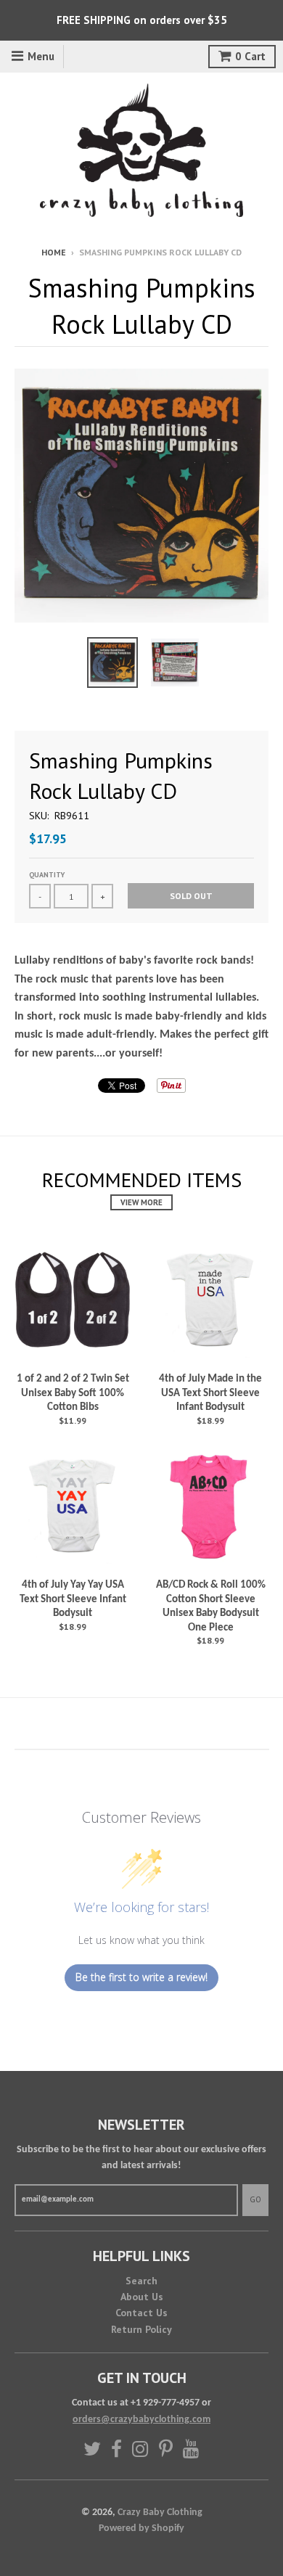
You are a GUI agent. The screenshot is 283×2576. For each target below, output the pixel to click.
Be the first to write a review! (141, 1977)
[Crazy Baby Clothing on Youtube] (191, 2449)
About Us (142, 2297)
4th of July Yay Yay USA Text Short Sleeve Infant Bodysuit (73, 1599)
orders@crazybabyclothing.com (141, 2420)
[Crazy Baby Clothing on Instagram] (140, 2449)
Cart (250, 56)
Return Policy (141, 2329)
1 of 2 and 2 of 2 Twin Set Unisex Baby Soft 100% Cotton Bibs (73, 1393)
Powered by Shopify (141, 2528)
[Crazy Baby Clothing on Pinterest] (166, 2449)
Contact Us (141, 2313)
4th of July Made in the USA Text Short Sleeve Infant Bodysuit (210, 1393)
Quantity (47, 875)
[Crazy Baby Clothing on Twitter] (92, 2449)
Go (255, 2199)
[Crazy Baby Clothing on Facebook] (116, 2449)
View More (141, 1202)
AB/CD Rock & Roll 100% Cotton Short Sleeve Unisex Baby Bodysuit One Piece (211, 1607)
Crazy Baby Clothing (160, 2513)
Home (54, 252)
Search (141, 2281)
